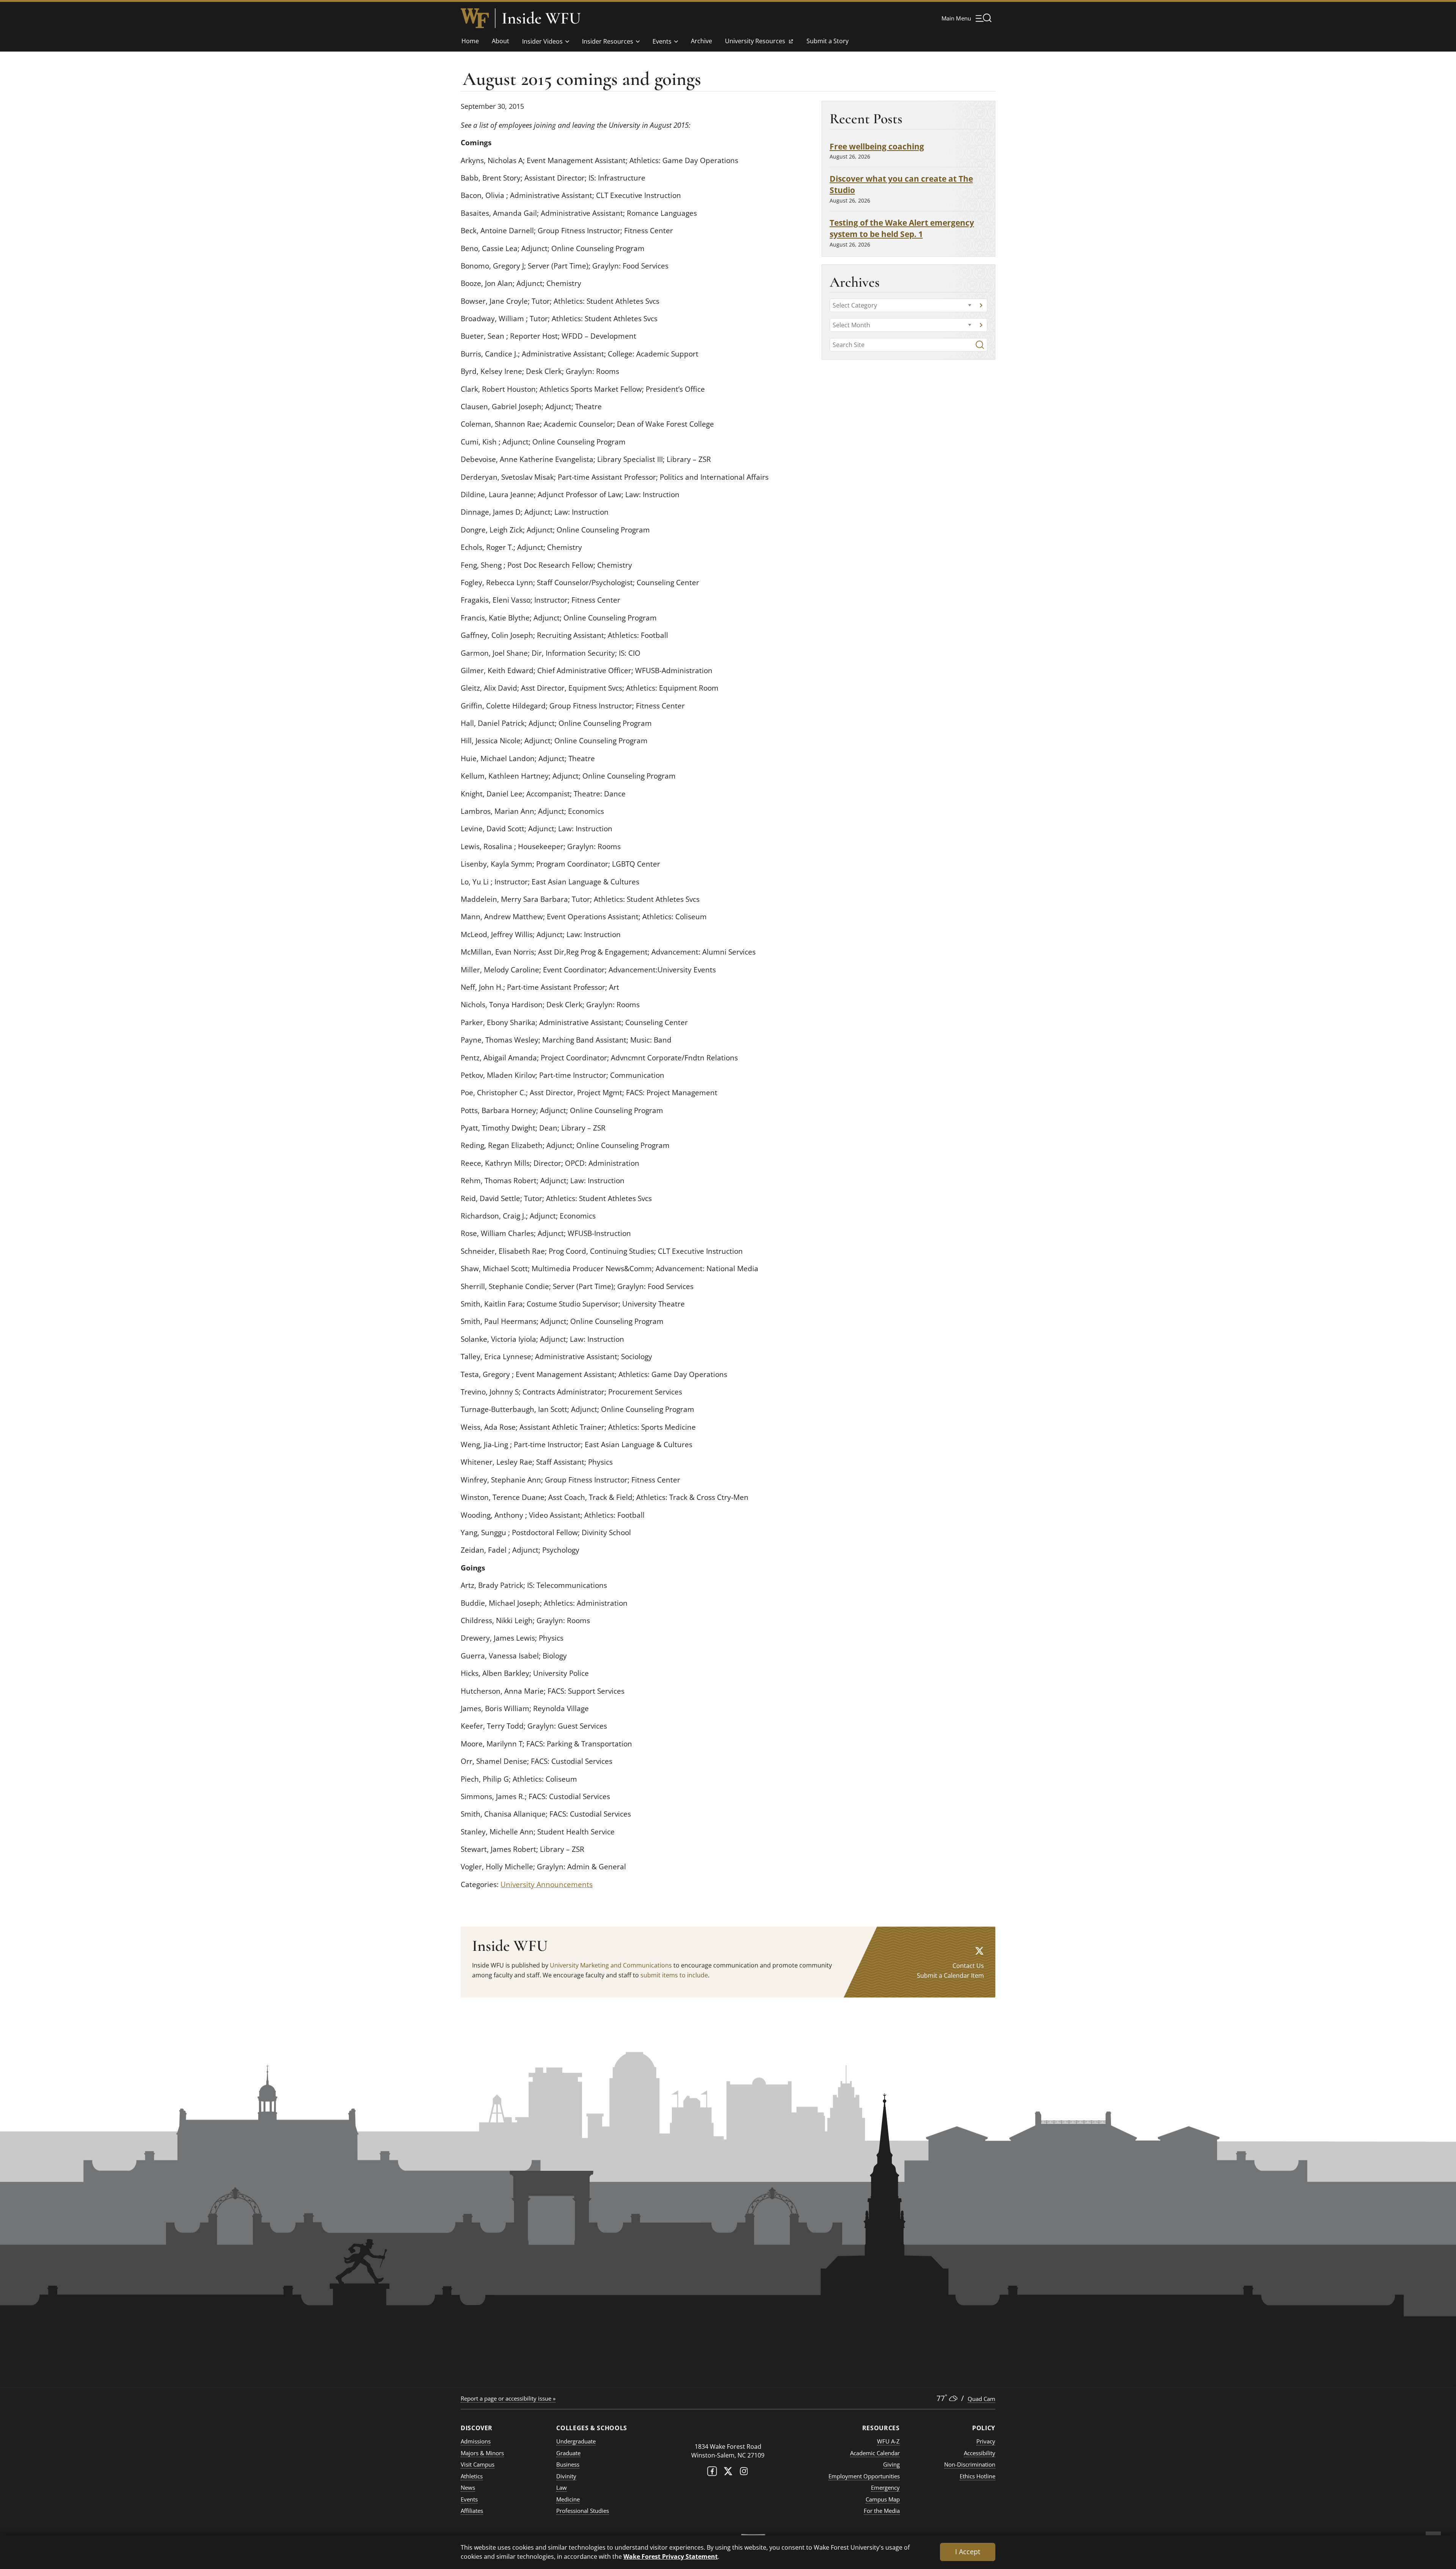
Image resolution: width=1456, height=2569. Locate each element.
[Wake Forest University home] (475, 18)
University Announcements (547, 1884)
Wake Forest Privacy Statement (671, 2556)
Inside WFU (541, 18)
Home (470, 41)
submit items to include (674, 1975)
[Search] (980, 345)
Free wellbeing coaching (877, 146)
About (500, 41)
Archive (701, 41)
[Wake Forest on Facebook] (712, 2473)
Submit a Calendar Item (950, 1975)
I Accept (968, 2552)
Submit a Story (828, 41)
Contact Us (968, 1966)
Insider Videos (542, 41)
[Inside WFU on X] (979, 1951)
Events (662, 41)
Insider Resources (608, 41)
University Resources (755, 43)
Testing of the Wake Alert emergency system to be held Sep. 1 (902, 228)
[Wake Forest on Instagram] (744, 2473)
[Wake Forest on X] (728, 2473)
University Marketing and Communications (611, 1965)
